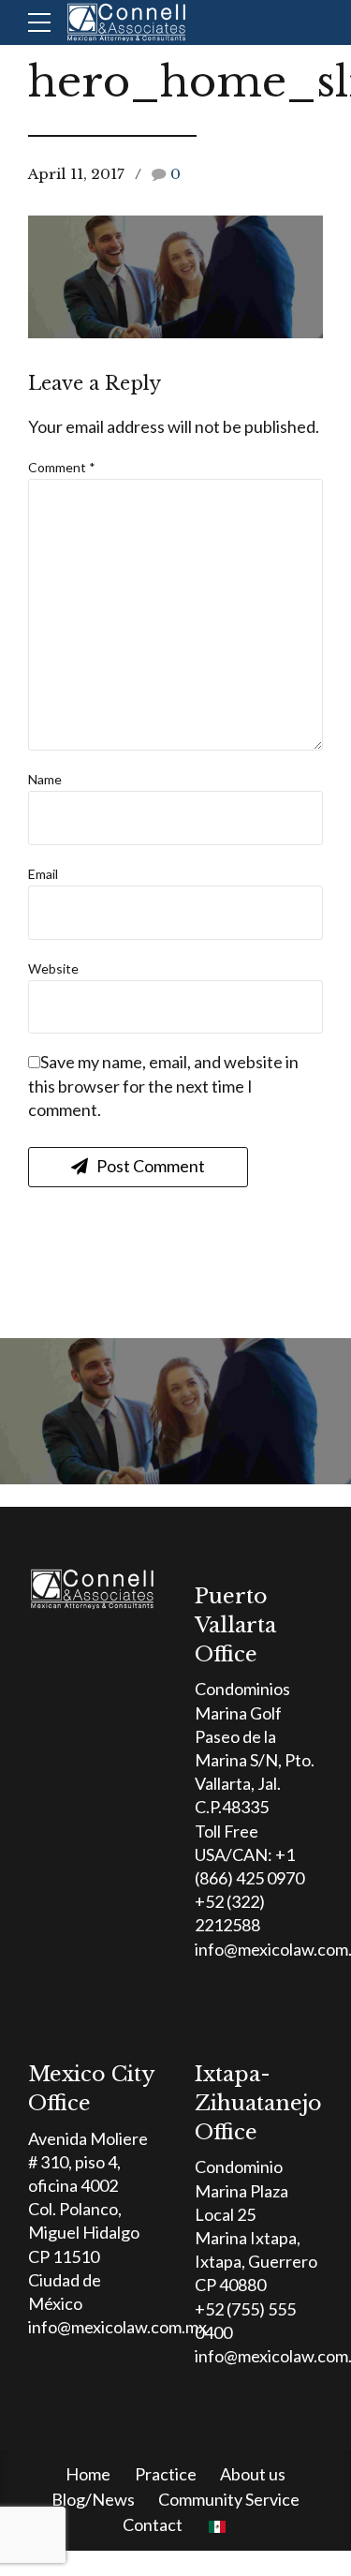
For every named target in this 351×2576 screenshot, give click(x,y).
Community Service (229, 2499)
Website (53, 968)
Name (45, 779)
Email (43, 874)
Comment (62, 467)
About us (253, 2474)
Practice (166, 2474)
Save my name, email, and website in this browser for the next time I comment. (163, 1085)
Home (88, 2474)
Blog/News (93, 2499)
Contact (153, 2524)
